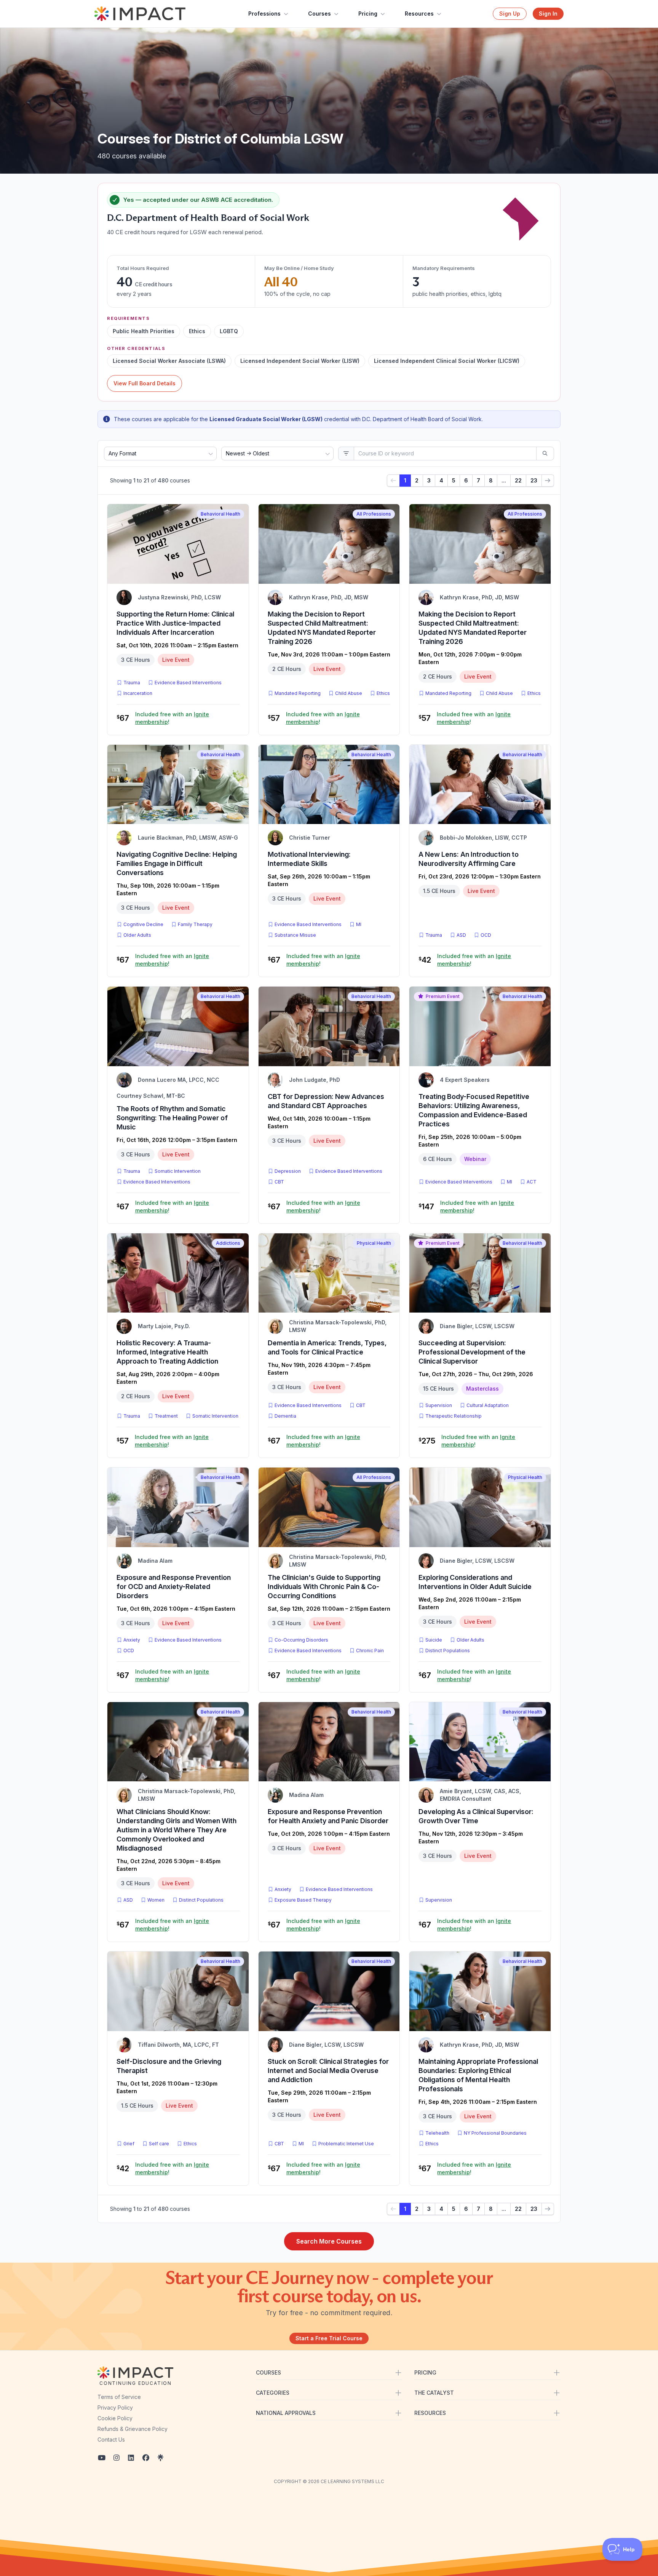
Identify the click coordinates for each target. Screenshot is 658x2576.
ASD (463, 935)
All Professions (374, 514)
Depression (288, 1171)
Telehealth (437, 2133)
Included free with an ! (172, 718)
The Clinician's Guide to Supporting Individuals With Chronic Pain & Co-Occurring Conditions (324, 1587)
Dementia (285, 1416)
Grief (129, 2144)
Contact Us (111, 2439)
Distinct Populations (448, 1651)
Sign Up (510, 14)
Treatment (166, 1416)
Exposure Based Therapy (303, 1900)
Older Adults (137, 935)
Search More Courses (329, 2241)
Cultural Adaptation (488, 1405)
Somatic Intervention (178, 1171)
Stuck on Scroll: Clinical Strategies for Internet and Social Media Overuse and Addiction (328, 2071)
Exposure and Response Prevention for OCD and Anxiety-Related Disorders (174, 1587)
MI (360, 924)
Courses (319, 14)
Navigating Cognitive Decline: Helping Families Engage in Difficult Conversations (177, 863)
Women (156, 1900)
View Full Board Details (145, 383)
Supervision (439, 1405)
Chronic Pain (370, 1651)
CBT (281, 1182)
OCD (487, 935)
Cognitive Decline (143, 924)
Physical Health (374, 1243)
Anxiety (132, 1640)
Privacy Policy (115, 2408)
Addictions (228, 1243)
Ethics (383, 693)
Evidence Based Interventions (188, 683)
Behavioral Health (220, 514)
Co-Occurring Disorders (301, 1640)
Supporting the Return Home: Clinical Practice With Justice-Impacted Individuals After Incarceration (175, 623)
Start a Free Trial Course (329, 2338)
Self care (159, 2144)
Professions (264, 14)
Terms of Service (119, 2397)
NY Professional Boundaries (495, 2133)
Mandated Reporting (298, 693)
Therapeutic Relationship (454, 1416)
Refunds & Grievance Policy (133, 2429)
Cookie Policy (115, 2418)
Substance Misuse (295, 935)
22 (518, 480)
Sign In (548, 14)
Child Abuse (349, 693)
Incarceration (138, 693)
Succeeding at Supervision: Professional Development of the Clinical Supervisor (472, 1352)
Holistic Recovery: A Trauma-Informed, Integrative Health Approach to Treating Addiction (167, 1352)
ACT (533, 1182)
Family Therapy (195, 924)
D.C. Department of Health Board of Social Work (208, 218)
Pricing (368, 14)
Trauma (132, 683)
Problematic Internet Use (346, 2144)
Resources (419, 14)
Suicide (434, 1640)
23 (534, 480)
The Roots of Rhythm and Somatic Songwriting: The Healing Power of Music (172, 1118)
